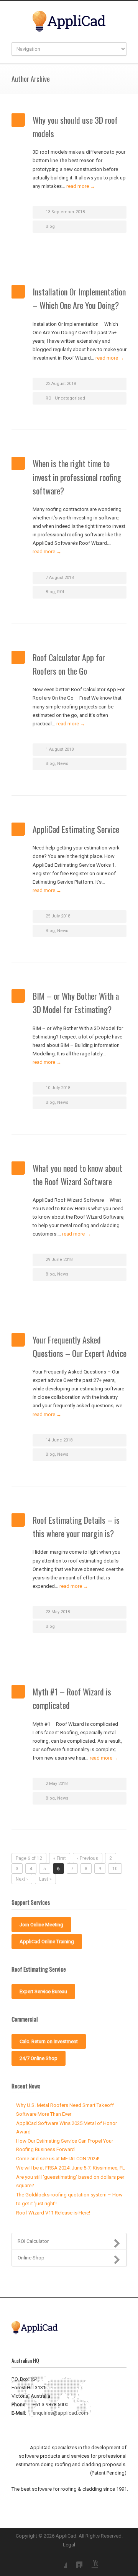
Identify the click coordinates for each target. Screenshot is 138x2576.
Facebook (59, 2561)
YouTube (90, 2561)
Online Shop (31, 2258)
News (63, 764)
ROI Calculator (33, 2241)
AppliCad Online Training (47, 1942)
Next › (22, 1879)
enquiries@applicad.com (60, 2413)
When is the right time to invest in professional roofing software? (77, 477)
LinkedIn (75, 2561)
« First (60, 1858)
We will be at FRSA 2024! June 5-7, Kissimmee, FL (71, 2168)
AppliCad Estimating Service (76, 829)
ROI (49, 398)
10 (115, 1869)
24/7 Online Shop (39, 2058)
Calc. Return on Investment (49, 2041)
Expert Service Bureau (43, 1991)
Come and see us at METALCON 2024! (58, 2159)
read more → (81, 186)
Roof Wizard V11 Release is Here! (53, 2213)
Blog (50, 226)
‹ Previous (88, 1858)
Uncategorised (70, 398)
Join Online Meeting (41, 1925)
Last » (45, 1879)
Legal (69, 2545)
